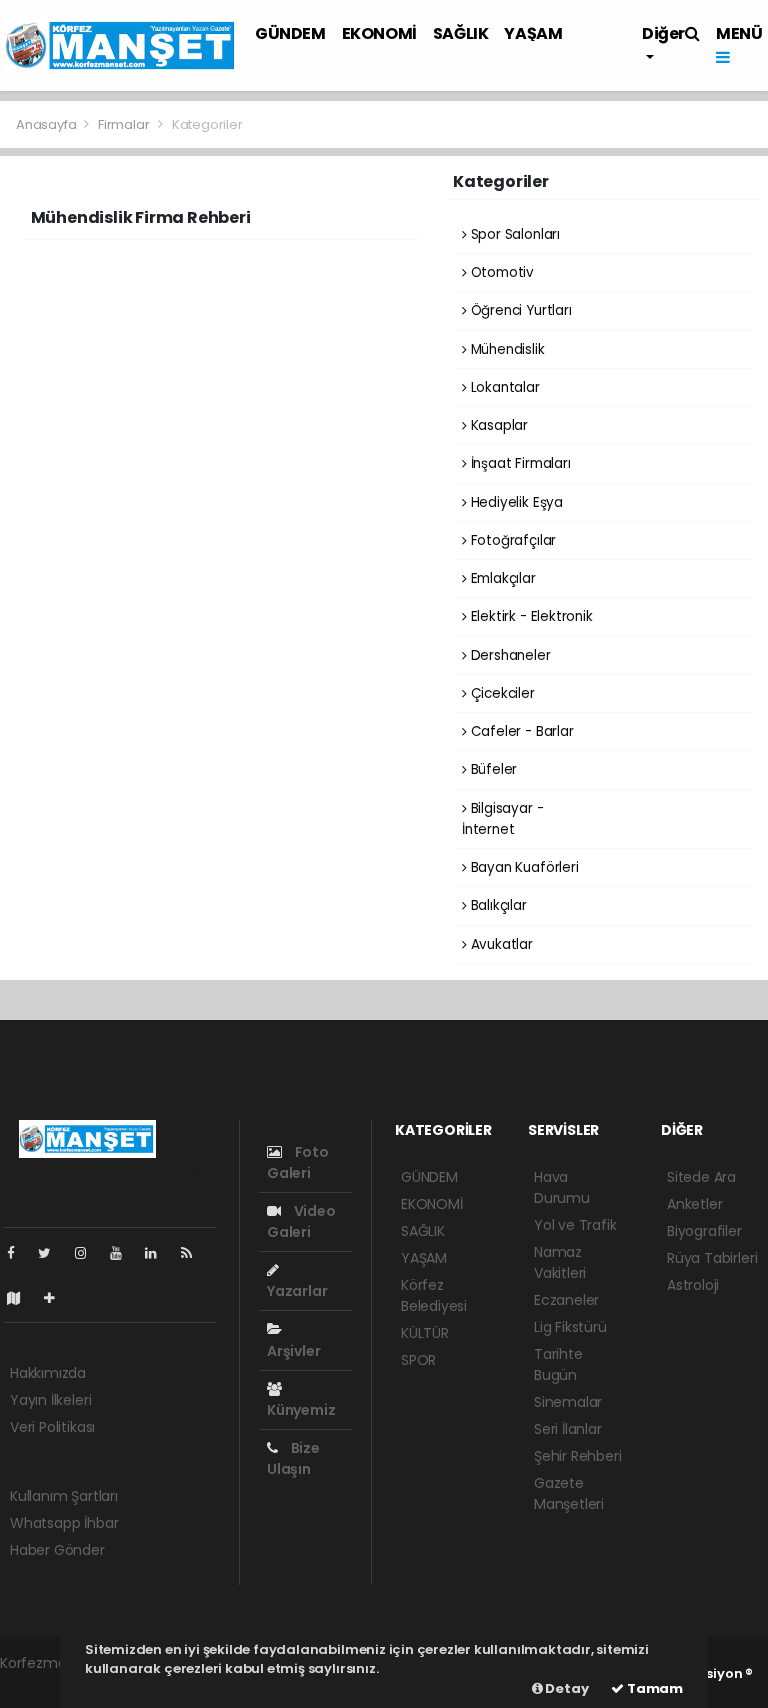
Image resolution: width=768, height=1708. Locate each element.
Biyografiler (704, 1231)
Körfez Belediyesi (434, 1295)
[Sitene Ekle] (57, 1298)
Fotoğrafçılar (511, 540)
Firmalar (123, 124)
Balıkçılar (497, 905)
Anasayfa (47, 124)
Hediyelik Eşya (515, 502)
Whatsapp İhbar (64, 1523)
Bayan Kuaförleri (523, 867)
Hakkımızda (48, 1373)
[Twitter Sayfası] (52, 1253)
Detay (566, 1688)
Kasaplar (497, 425)
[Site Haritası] (22, 1298)
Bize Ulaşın (293, 1458)
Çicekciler (501, 693)
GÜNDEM (290, 33)
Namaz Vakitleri (560, 1262)
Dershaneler (509, 655)
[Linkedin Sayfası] (159, 1253)
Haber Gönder (57, 1550)
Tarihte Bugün (558, 1364)
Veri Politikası (52, 1427)
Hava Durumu (562, 1187)
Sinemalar (568, 1402)
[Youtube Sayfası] (124, 1253)
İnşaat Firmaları (519, 463)
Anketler (694, 1204)
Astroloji (693, 1285)
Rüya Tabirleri (712, 1258)
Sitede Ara (701, 1177)
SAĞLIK (461, 33)
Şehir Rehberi (578, 1456)
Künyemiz (301, 1410)
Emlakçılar (501, 578)
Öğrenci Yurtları (519, 310)
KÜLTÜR (425, 1333)
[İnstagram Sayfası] (89, 1253)
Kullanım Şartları (64, 1496)
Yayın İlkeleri (50, 1400)
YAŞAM (533, 33)
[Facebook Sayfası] (19, 1253)
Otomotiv (500, 272)
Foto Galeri (298, 1162)
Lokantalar (503, 387)
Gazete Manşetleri (569, 1493)
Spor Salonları (513, 234)
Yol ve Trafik (575, 1225)
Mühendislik (506, 349)
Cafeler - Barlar (520, 731)
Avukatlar (500, 944)
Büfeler (492, 769)
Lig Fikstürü (570, 1327)
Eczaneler (566, 1300)
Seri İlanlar (568, 1429)
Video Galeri (301, 1221)
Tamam (653, 1688)
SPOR (418, 1360)
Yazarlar (297, 1291)
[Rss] (194, 1253)
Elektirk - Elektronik (530, 616)
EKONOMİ (379, 33)
